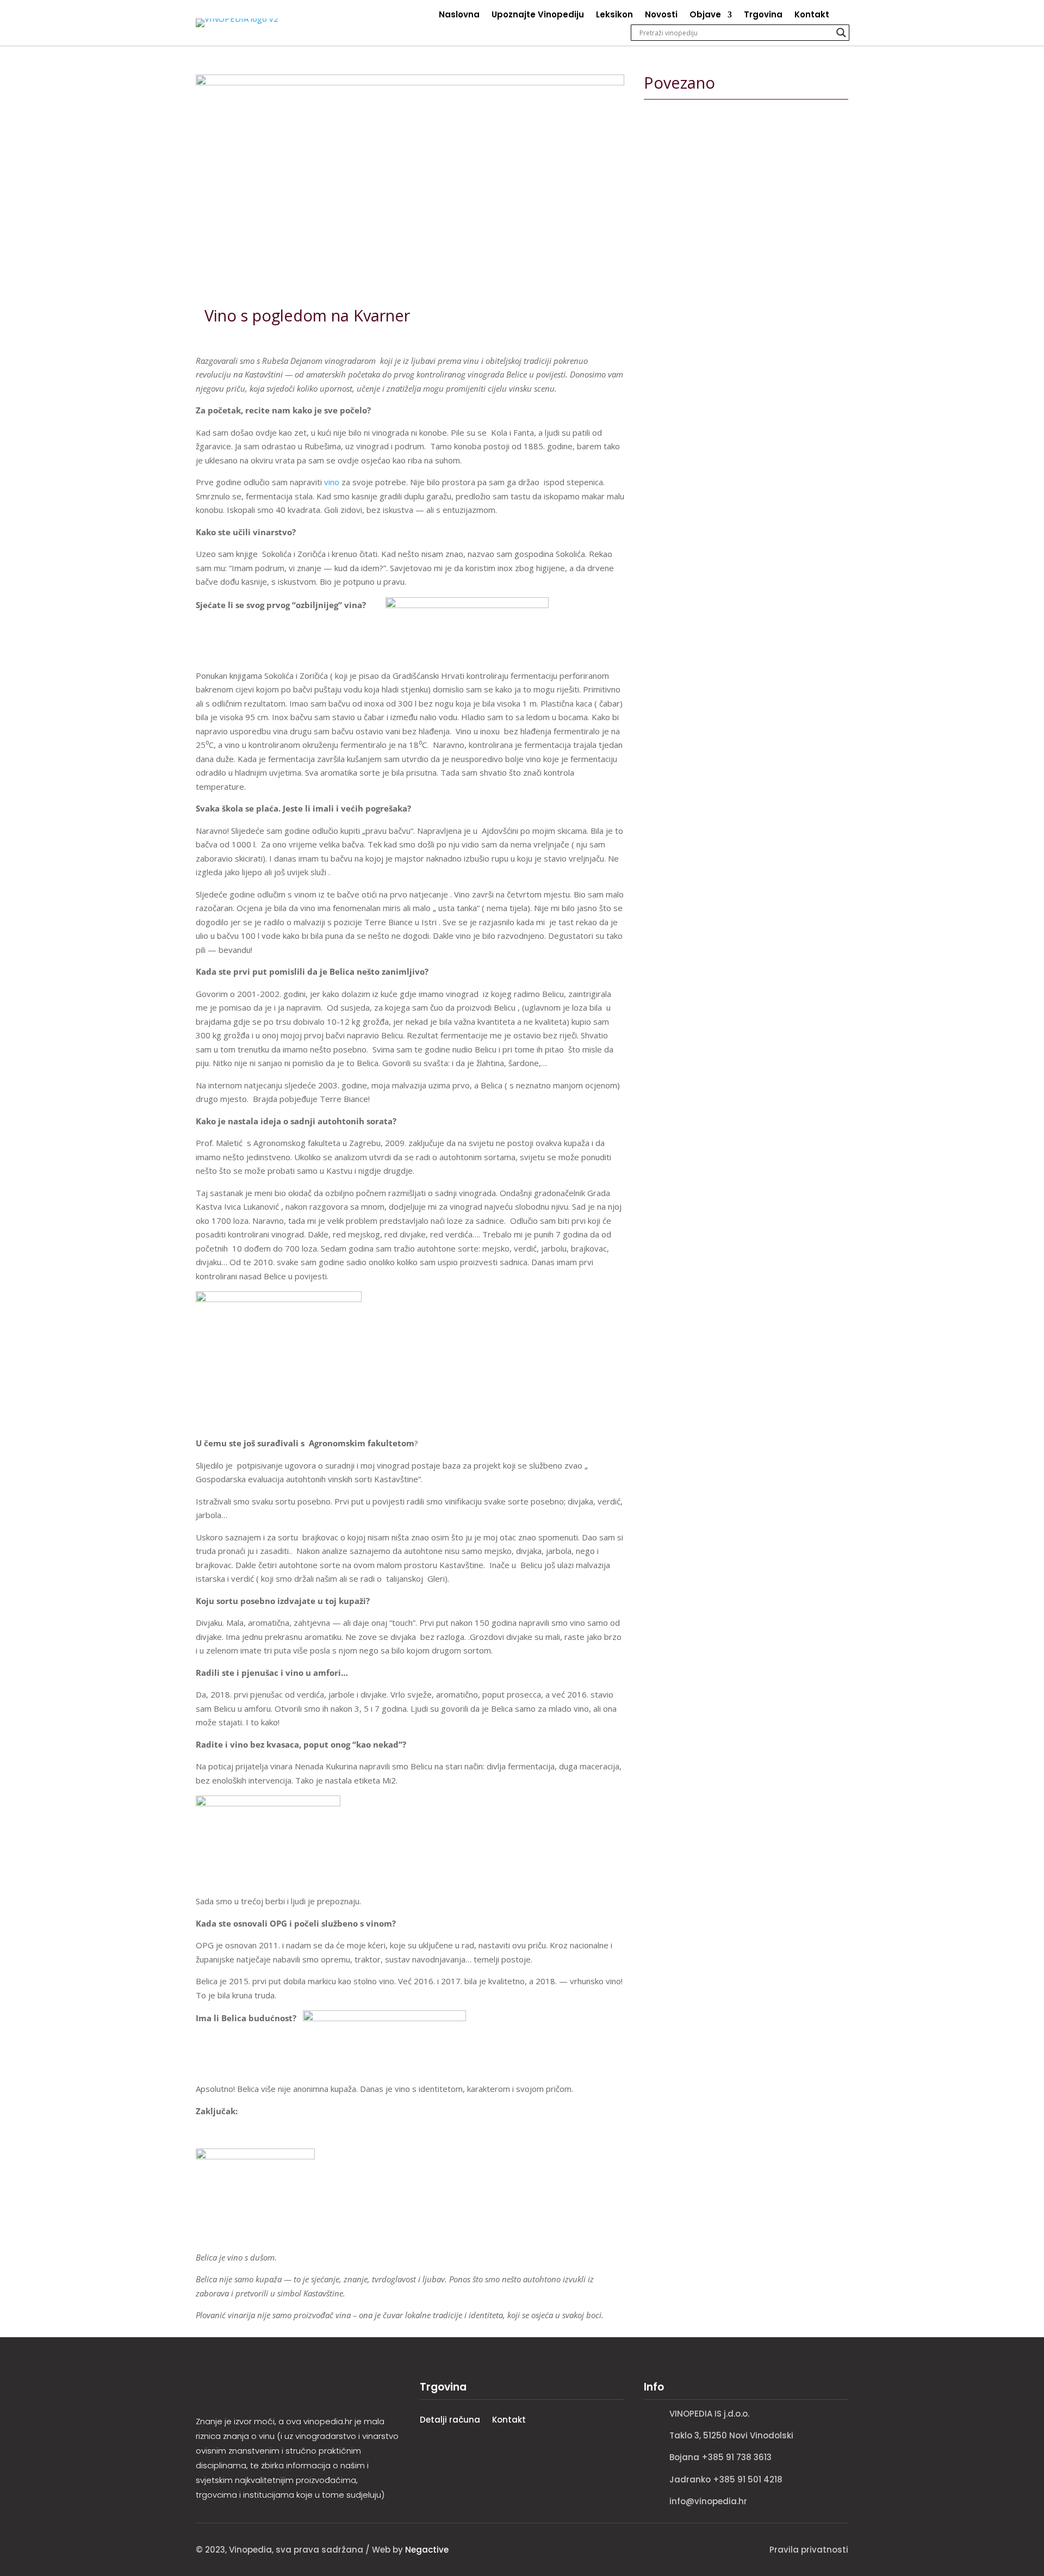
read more (678, 237)
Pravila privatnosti (809, 2550)
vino (332, 482)
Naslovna (459, 16)
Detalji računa (450, 2420)
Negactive (427, 2550)
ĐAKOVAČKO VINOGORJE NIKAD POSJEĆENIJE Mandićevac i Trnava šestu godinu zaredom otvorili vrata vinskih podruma (745, 380)
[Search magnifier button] (841, 33)
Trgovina (763, 16)
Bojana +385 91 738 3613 (720, 2457)
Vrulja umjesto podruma (718, 154)
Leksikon (614, 16)
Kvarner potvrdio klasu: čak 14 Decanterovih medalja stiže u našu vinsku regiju (744, 573)
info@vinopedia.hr (708, 2501)
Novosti (661, 16)
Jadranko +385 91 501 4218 (726, 2479)
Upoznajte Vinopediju (538, 16)
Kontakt (812, 16)
